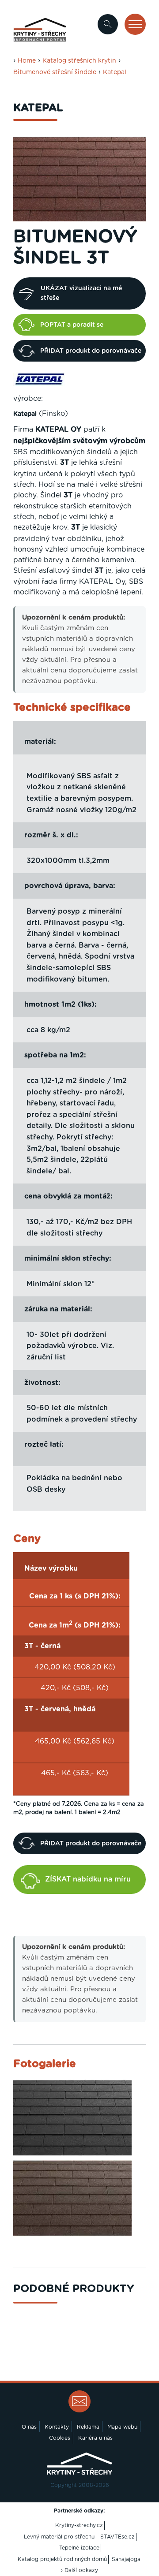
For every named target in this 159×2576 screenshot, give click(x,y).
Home (27, 61)
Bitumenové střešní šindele (55, 72)
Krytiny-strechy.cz (79, 2525)
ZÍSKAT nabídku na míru (88, 1879)
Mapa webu (122, 2427)
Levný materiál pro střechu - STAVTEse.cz (79, 2537)
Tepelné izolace (79, 2548)
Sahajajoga (126, 2559)
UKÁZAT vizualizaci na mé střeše (81, 293)
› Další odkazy (79, 2570)
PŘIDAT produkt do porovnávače (91, 351)
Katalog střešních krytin (79, 61)
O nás (29, 2427)
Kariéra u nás (95, 2438)
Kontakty (57, 2427)
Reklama (88, 2427)
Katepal (115, 72)
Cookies (60, 2438)
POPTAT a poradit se (72, 325)
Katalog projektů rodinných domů (62, 2559)
